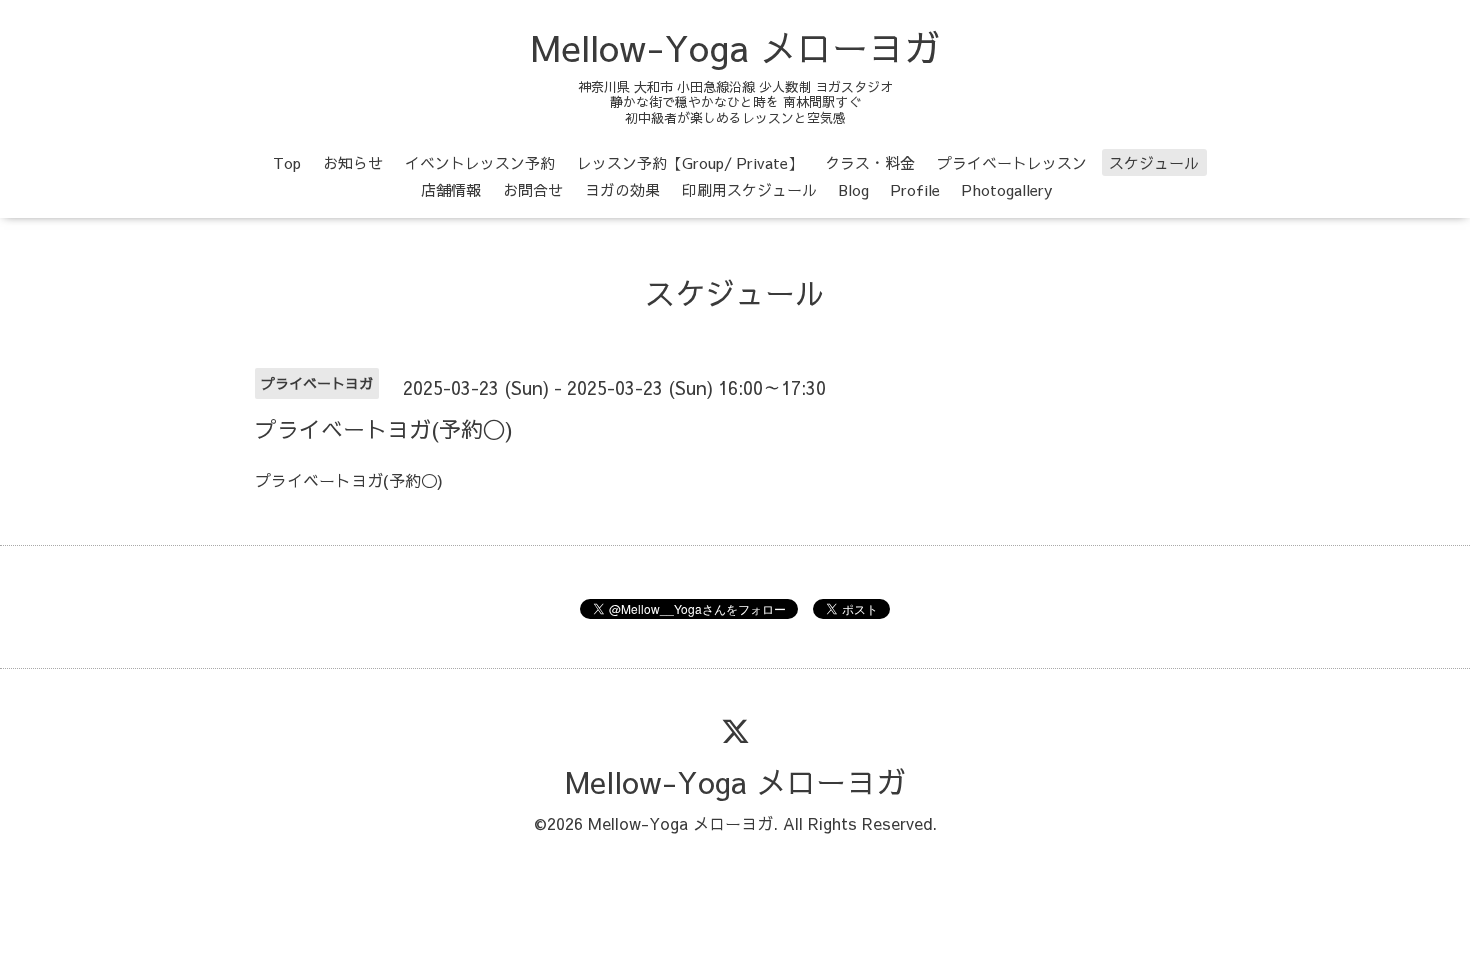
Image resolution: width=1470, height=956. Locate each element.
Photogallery (1007, 189)
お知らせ (353, 162)
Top (287, 162)
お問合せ (533, 189)
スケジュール (1154, 162)
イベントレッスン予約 (480, 162)
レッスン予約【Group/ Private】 (690, 162)
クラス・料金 (870, 162)
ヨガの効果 (622, 189)
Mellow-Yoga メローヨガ (735, 47)
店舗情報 (451, 189)
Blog (854, 189)
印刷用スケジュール (749, 189)
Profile (915, 189)
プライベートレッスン (1012, 162)
